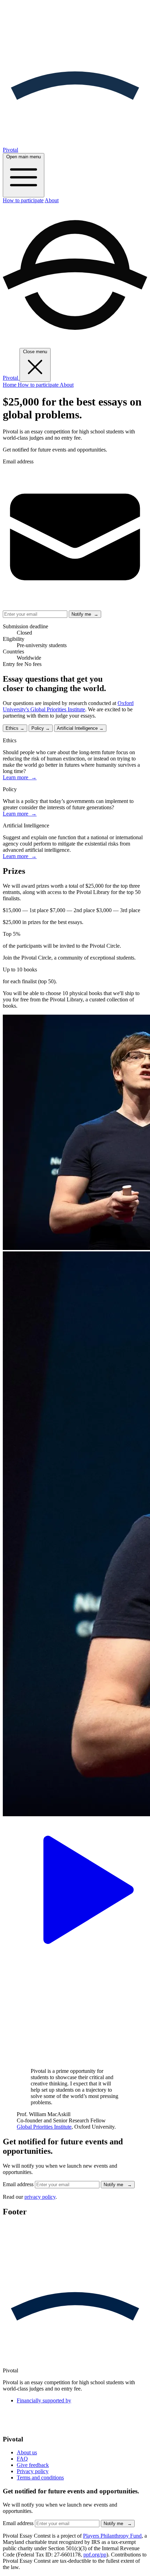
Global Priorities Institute (44, 2127)
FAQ (22, 2459)
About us (27, 2452)
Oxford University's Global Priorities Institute (68, 706)
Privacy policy (33, 2471)
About (52, 200)
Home (10, 385)
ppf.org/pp (95, 2555)
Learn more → (20, 777)
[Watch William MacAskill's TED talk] (75, 1960)
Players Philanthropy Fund (112, 2536)
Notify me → (85, 614)
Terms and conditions (40, 2477)
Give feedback (33, 2465)
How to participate (23, 200)
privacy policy (40, 2197)
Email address (18, 461)
